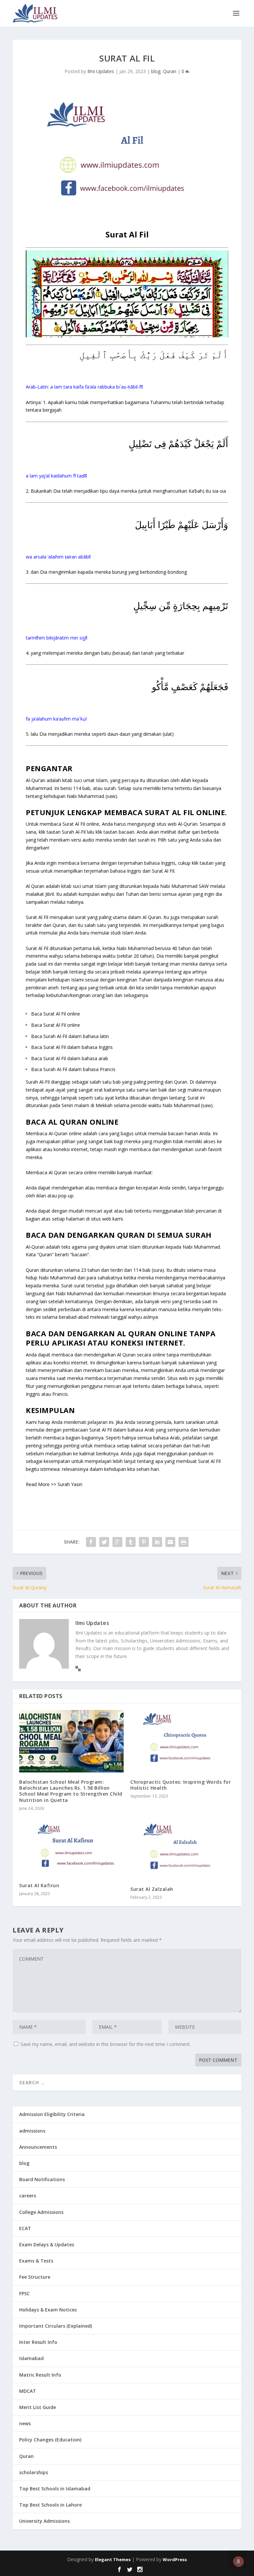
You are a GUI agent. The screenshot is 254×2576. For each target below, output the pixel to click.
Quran (170, 71)
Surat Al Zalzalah (152, 1889)
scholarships (34, 2472)
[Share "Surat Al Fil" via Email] (170, 1542)
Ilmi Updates (101, 71)
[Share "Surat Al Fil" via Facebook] (91, 1542)
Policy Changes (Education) (50, 2440)
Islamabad (31, 2358)
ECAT (25, 2228)
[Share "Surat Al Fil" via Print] (184, 1542)
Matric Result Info (40, 2375)
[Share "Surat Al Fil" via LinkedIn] (157, 1542)
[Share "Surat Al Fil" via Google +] (117, 1542)
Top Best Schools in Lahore (50, 2505)
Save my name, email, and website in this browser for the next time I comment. (106, 2044)
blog (156, 71)
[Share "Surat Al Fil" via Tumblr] (131, 1542)
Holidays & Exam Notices (48, 2310)
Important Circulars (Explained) (56, 2326)
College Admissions (41, 2212)
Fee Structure (35, 2277)
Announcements (38, 2147)
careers (28, 2196)
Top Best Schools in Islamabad (55, 2489)
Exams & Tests (36, 2261)
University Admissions (44, 2521)
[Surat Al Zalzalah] (183, 1848)
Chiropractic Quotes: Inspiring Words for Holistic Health (181, 1785)
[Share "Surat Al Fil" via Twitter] (104, 1542)
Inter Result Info (38, 2342)
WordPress (175, 2559)
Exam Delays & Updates (47, 2244)
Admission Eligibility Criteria (52, 2114)
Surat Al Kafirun (39, 1885)
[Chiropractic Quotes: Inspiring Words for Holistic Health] (183, 1741)
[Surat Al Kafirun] (71, 1847)
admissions (32, 2131)
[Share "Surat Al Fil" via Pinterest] (144, 1542)
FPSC (24, 2293)
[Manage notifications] (238, 2561)
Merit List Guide (38, 2407)
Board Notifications (42, 2179)
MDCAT (28, 2391)
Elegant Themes (113, 2559)
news (25, 2423)
